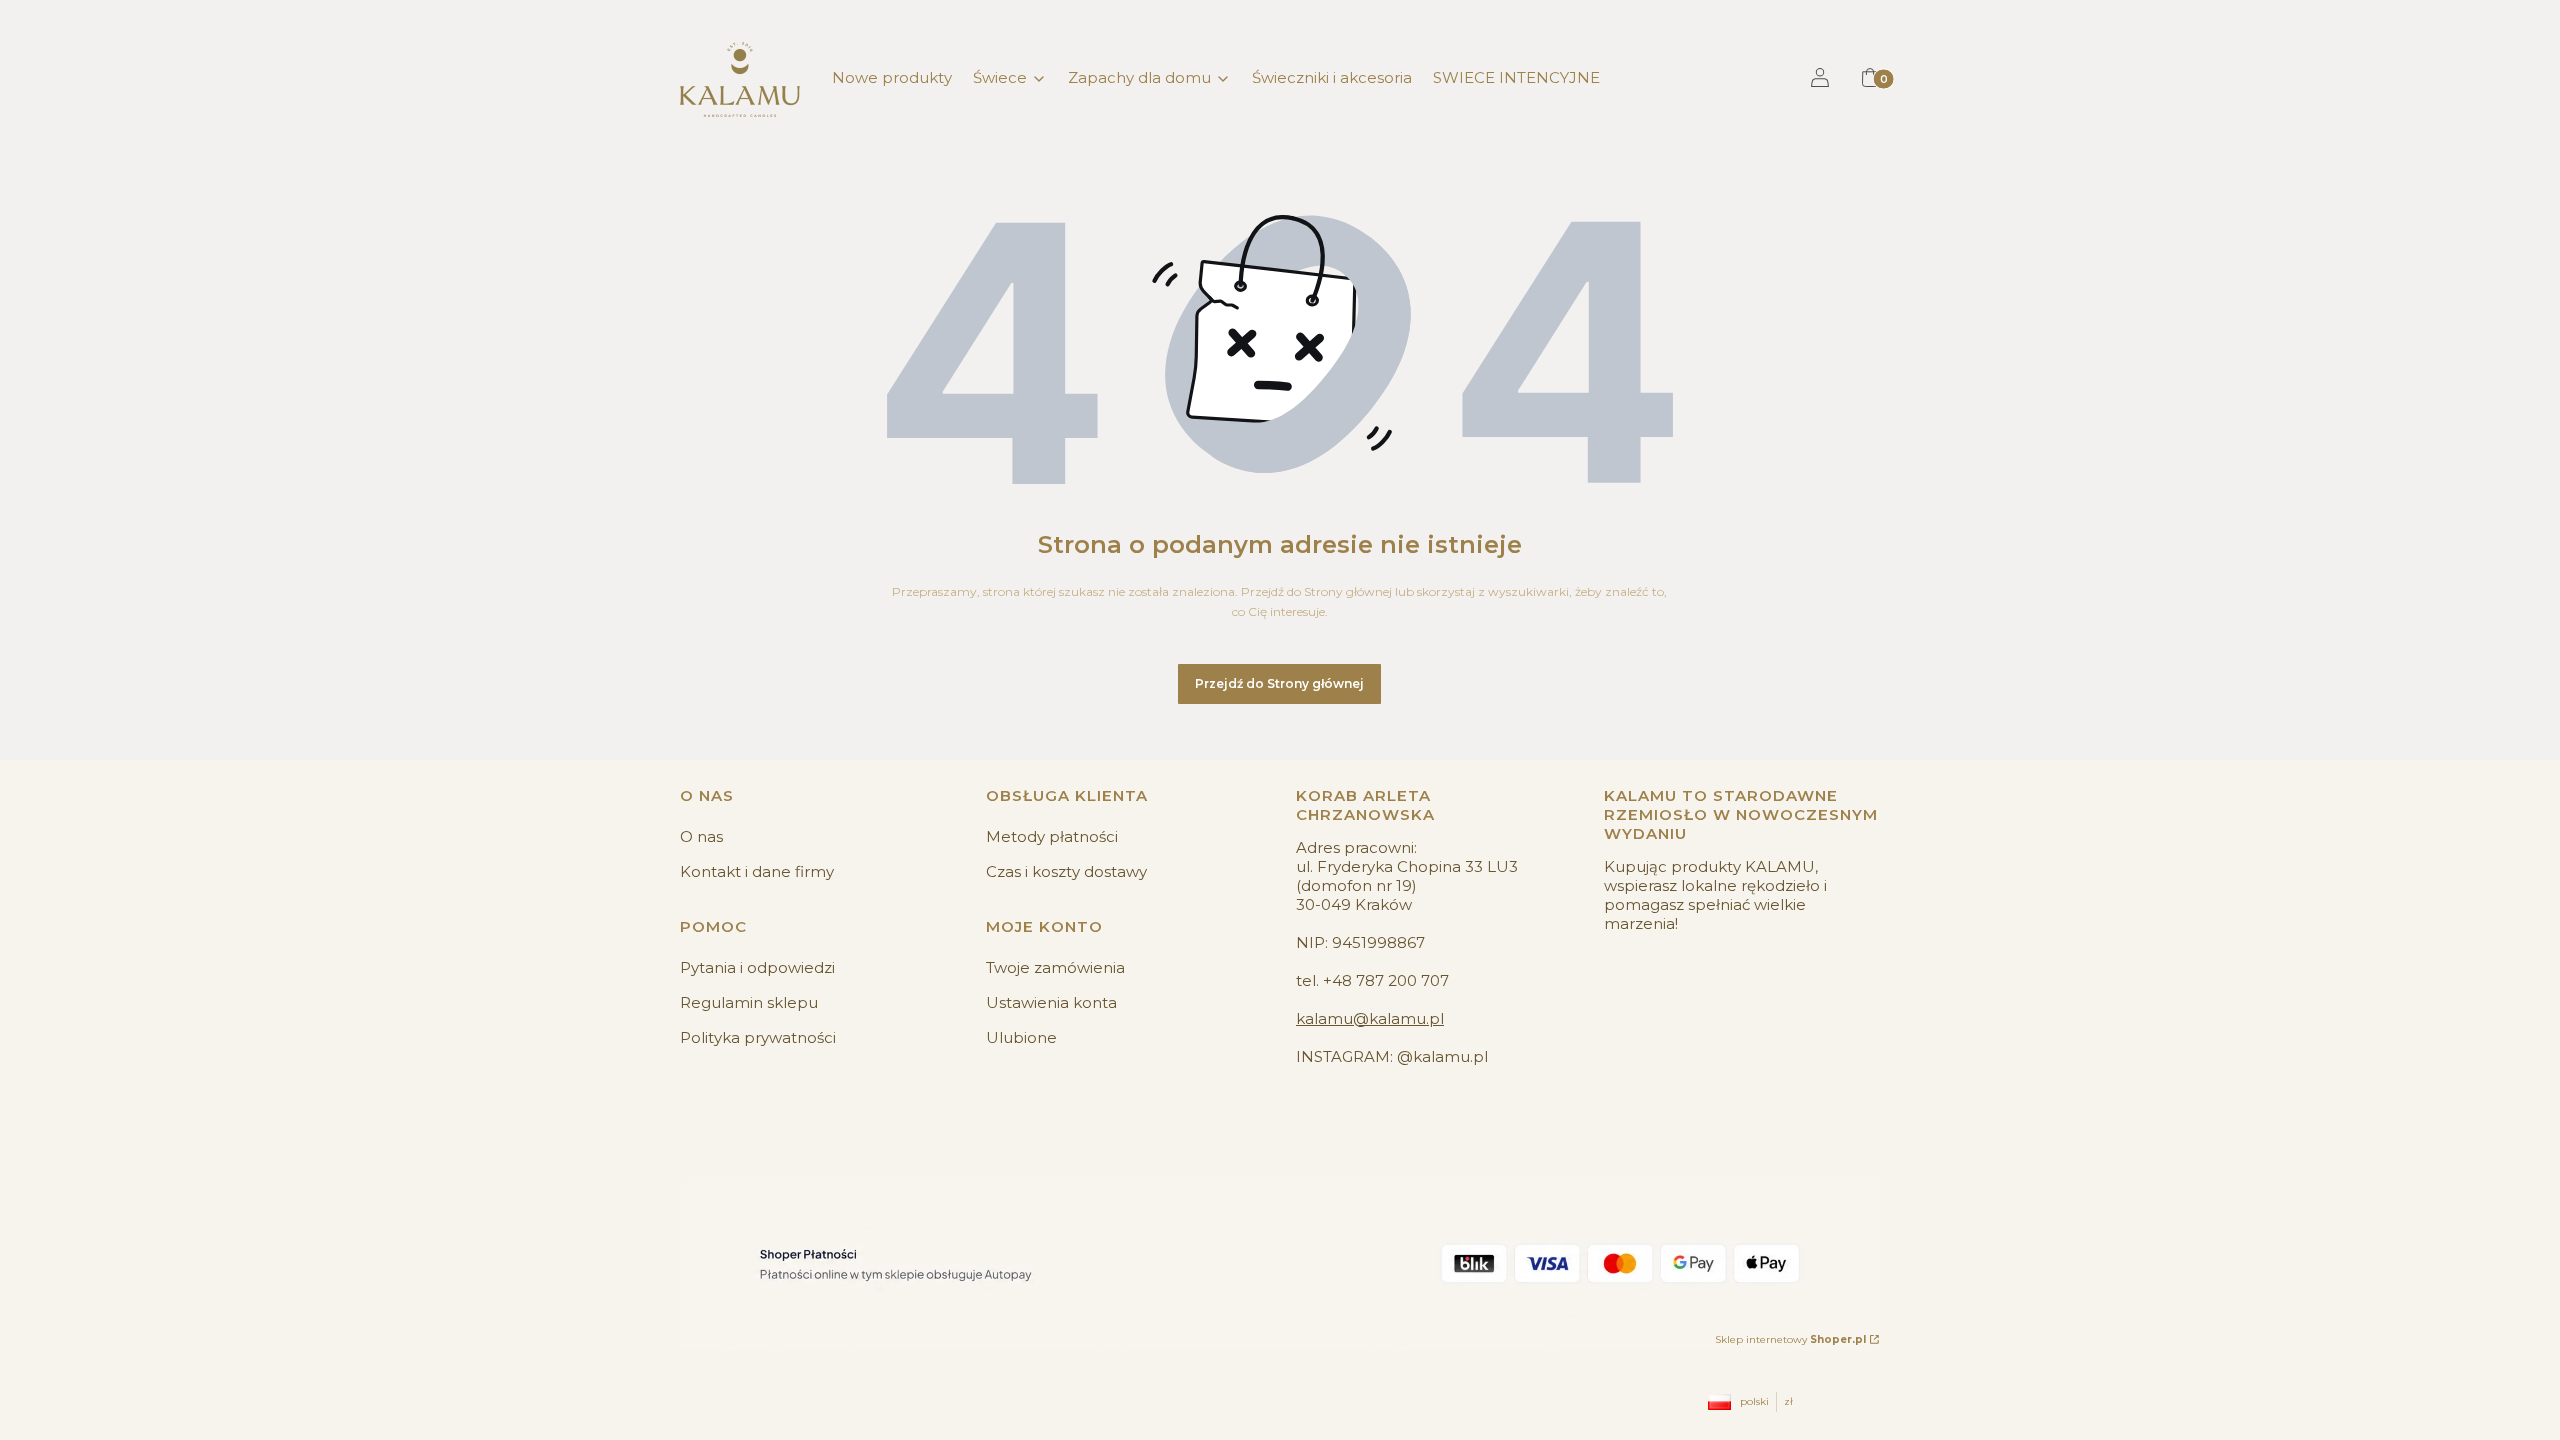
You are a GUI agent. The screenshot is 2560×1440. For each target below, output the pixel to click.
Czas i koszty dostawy (1066, 871)
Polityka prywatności (758, 1037)
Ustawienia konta (1051, 1002)
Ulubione (1021, 1037)
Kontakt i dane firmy (757, 871)
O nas (701, 836)
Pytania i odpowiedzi (757, 967)
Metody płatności (1052, 836)
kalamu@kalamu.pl (1370, 1018)
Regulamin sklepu (749, 1002)
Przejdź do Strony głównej (1279, 683)
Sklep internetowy (1790, 1339)
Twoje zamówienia (1055, 967)
